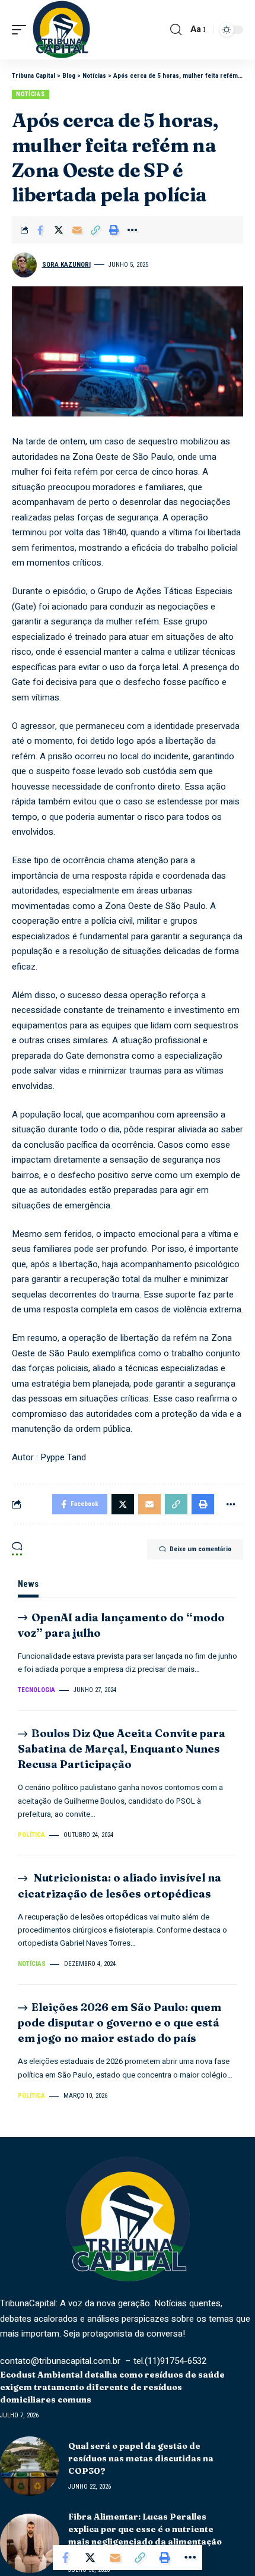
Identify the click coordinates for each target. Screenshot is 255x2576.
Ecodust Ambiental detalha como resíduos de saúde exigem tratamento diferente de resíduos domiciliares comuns (112, 2387)
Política (31, 1835)
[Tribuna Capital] (61, 30)
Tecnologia (36, 1690)
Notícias (31, 94)
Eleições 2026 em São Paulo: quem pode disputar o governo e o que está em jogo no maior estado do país (119, 2023)
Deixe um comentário (200, 1549)
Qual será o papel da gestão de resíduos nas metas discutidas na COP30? (141, 2458)
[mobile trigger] (22, 30)
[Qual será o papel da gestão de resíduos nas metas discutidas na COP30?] (30, 2466)
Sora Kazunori (66, 265)
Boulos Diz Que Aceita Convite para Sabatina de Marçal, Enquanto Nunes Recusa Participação (122, 1749)
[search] (176, 30)
